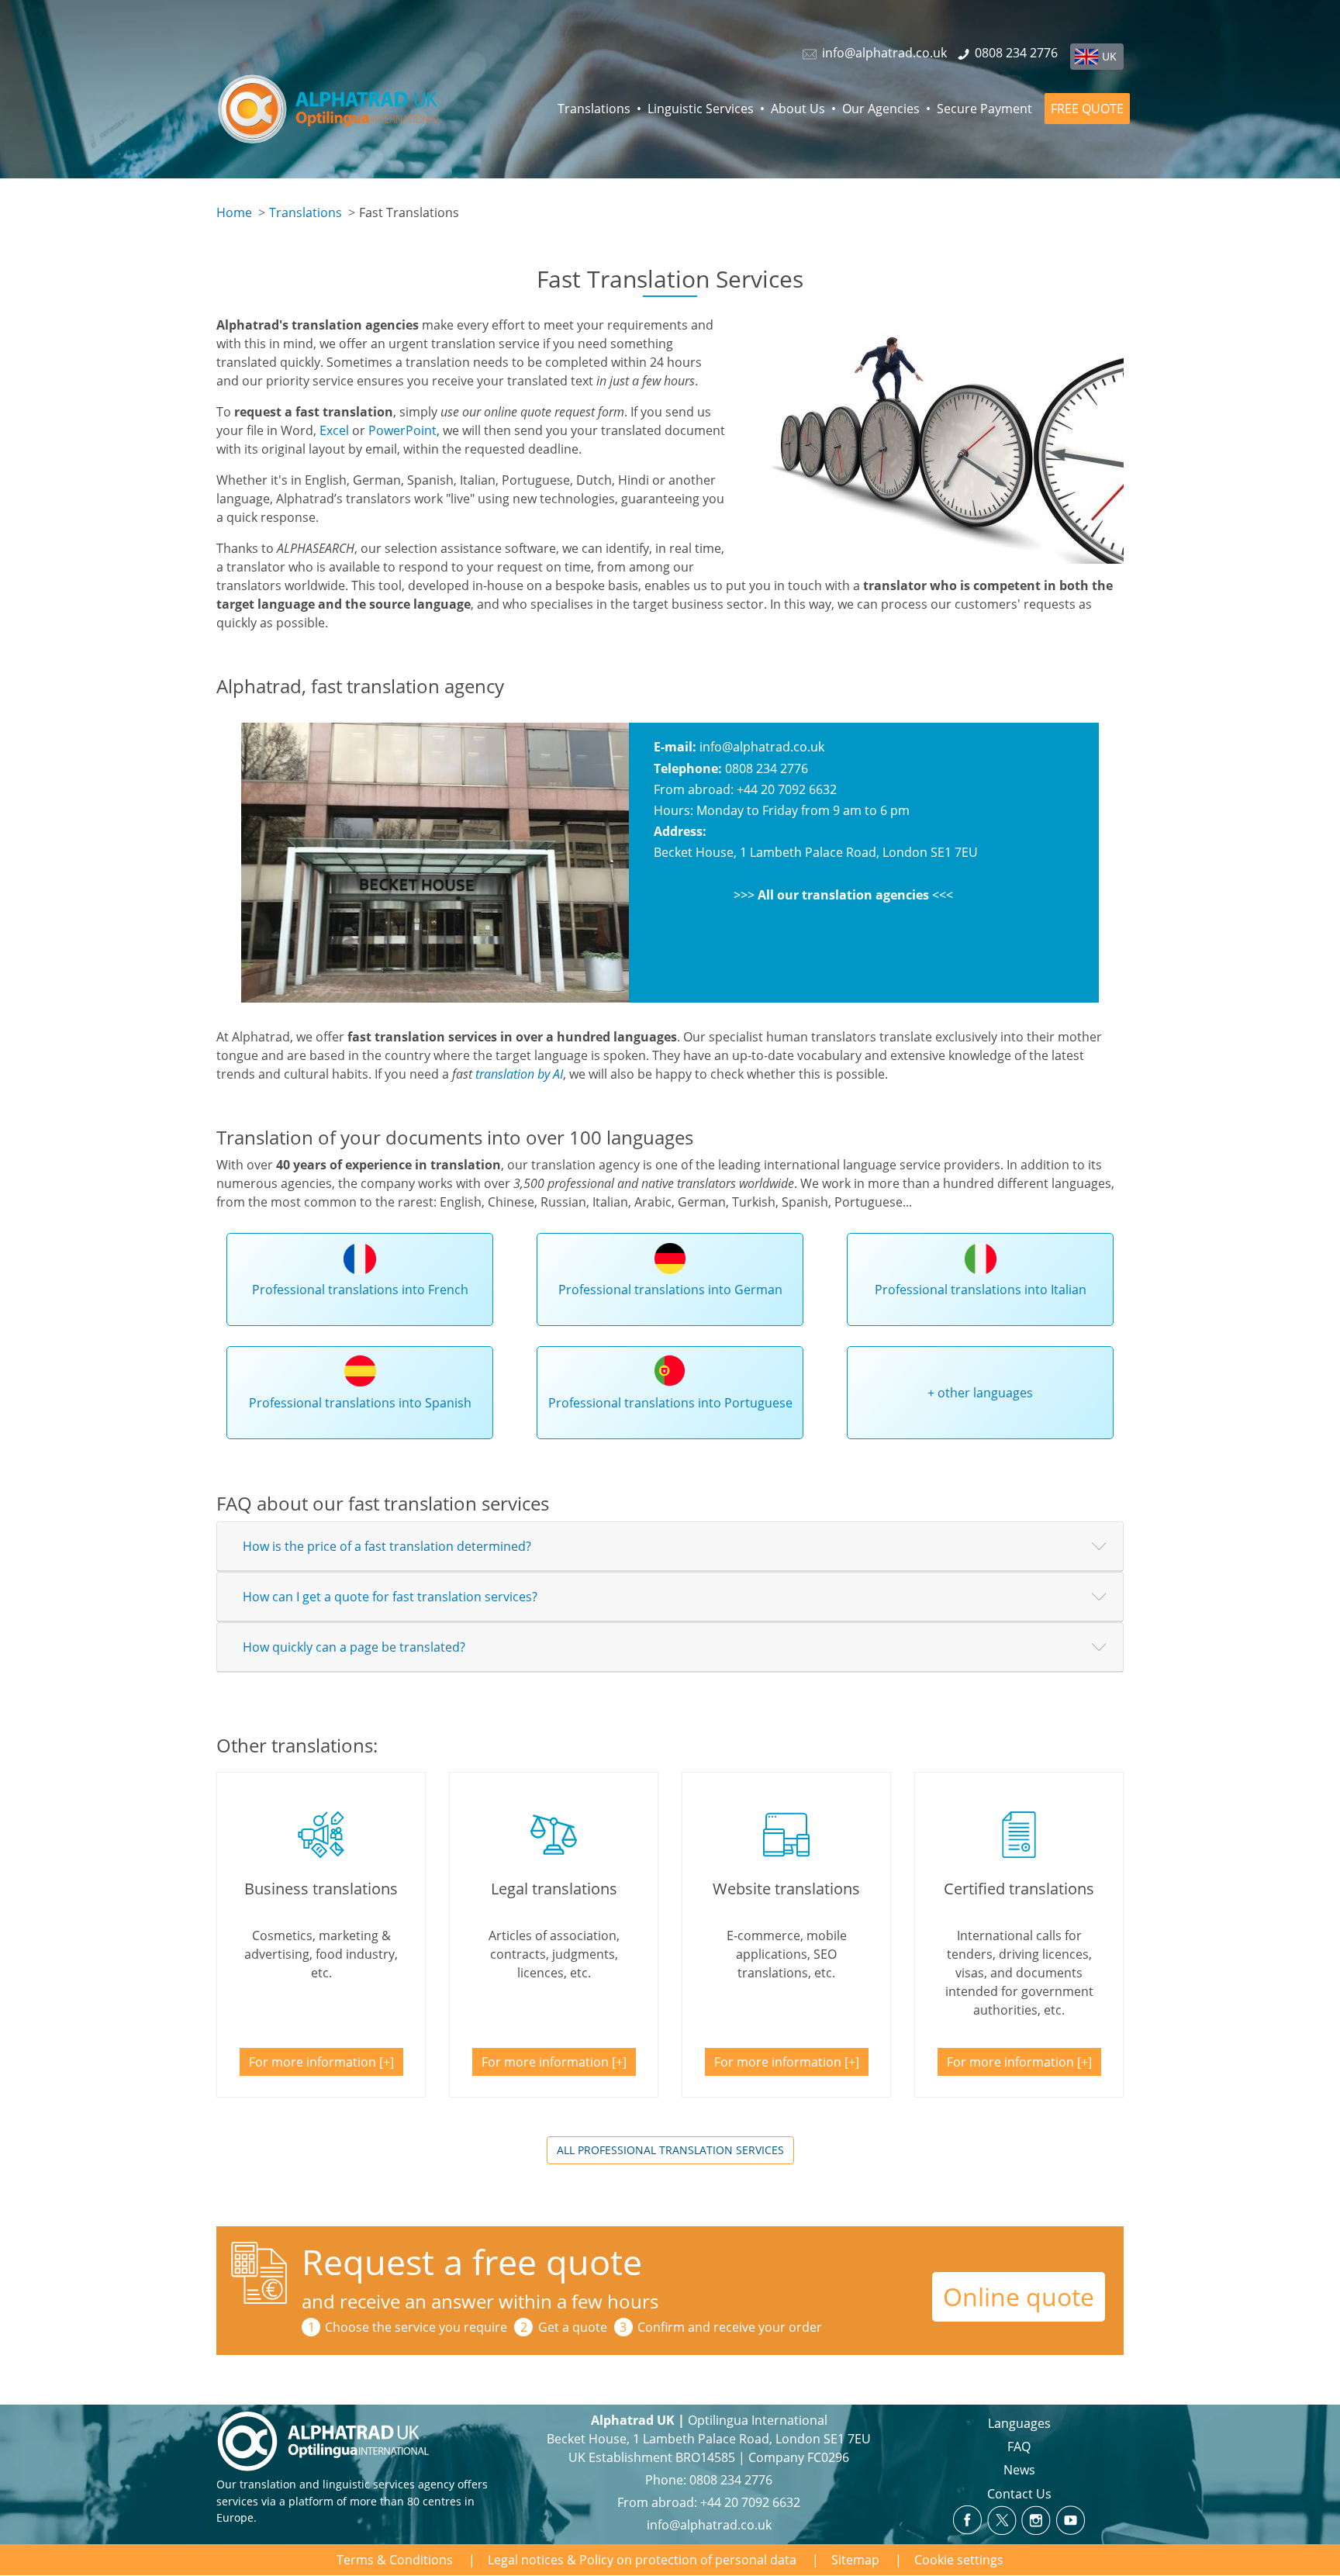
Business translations (321, 1889)
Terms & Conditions (395, 2560)
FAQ (1019, 2447)
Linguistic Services (701, 109)
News (1019, 2470)
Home (234, 212)
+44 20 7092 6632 (750, 2502)
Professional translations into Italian (981, 1290)
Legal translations (554, 1889)
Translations (594, 109)
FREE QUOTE (1087, 109)
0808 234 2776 (731, 2480)
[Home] (347, 109)
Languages (1019, 2423)
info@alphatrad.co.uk (762, 747)
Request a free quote (472, 2262)
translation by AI (519, 1074)
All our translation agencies (843, 895)
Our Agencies (881, 109)
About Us (798, 109)
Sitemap (855, 2560)
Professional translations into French (360, 1290)
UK (1109, 56)
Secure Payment (984, 109)
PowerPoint (402, 430)
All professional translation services (670, 2150)
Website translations (786, 1889)
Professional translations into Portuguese (670, 1403)
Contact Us (1019, 2494)
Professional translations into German (670, 1290)
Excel (334, 430)
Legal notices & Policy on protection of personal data (642, 2560)
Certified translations (1019, 1889)
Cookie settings (959, 2560)
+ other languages (980, 1393)
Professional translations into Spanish (360, 1403)
